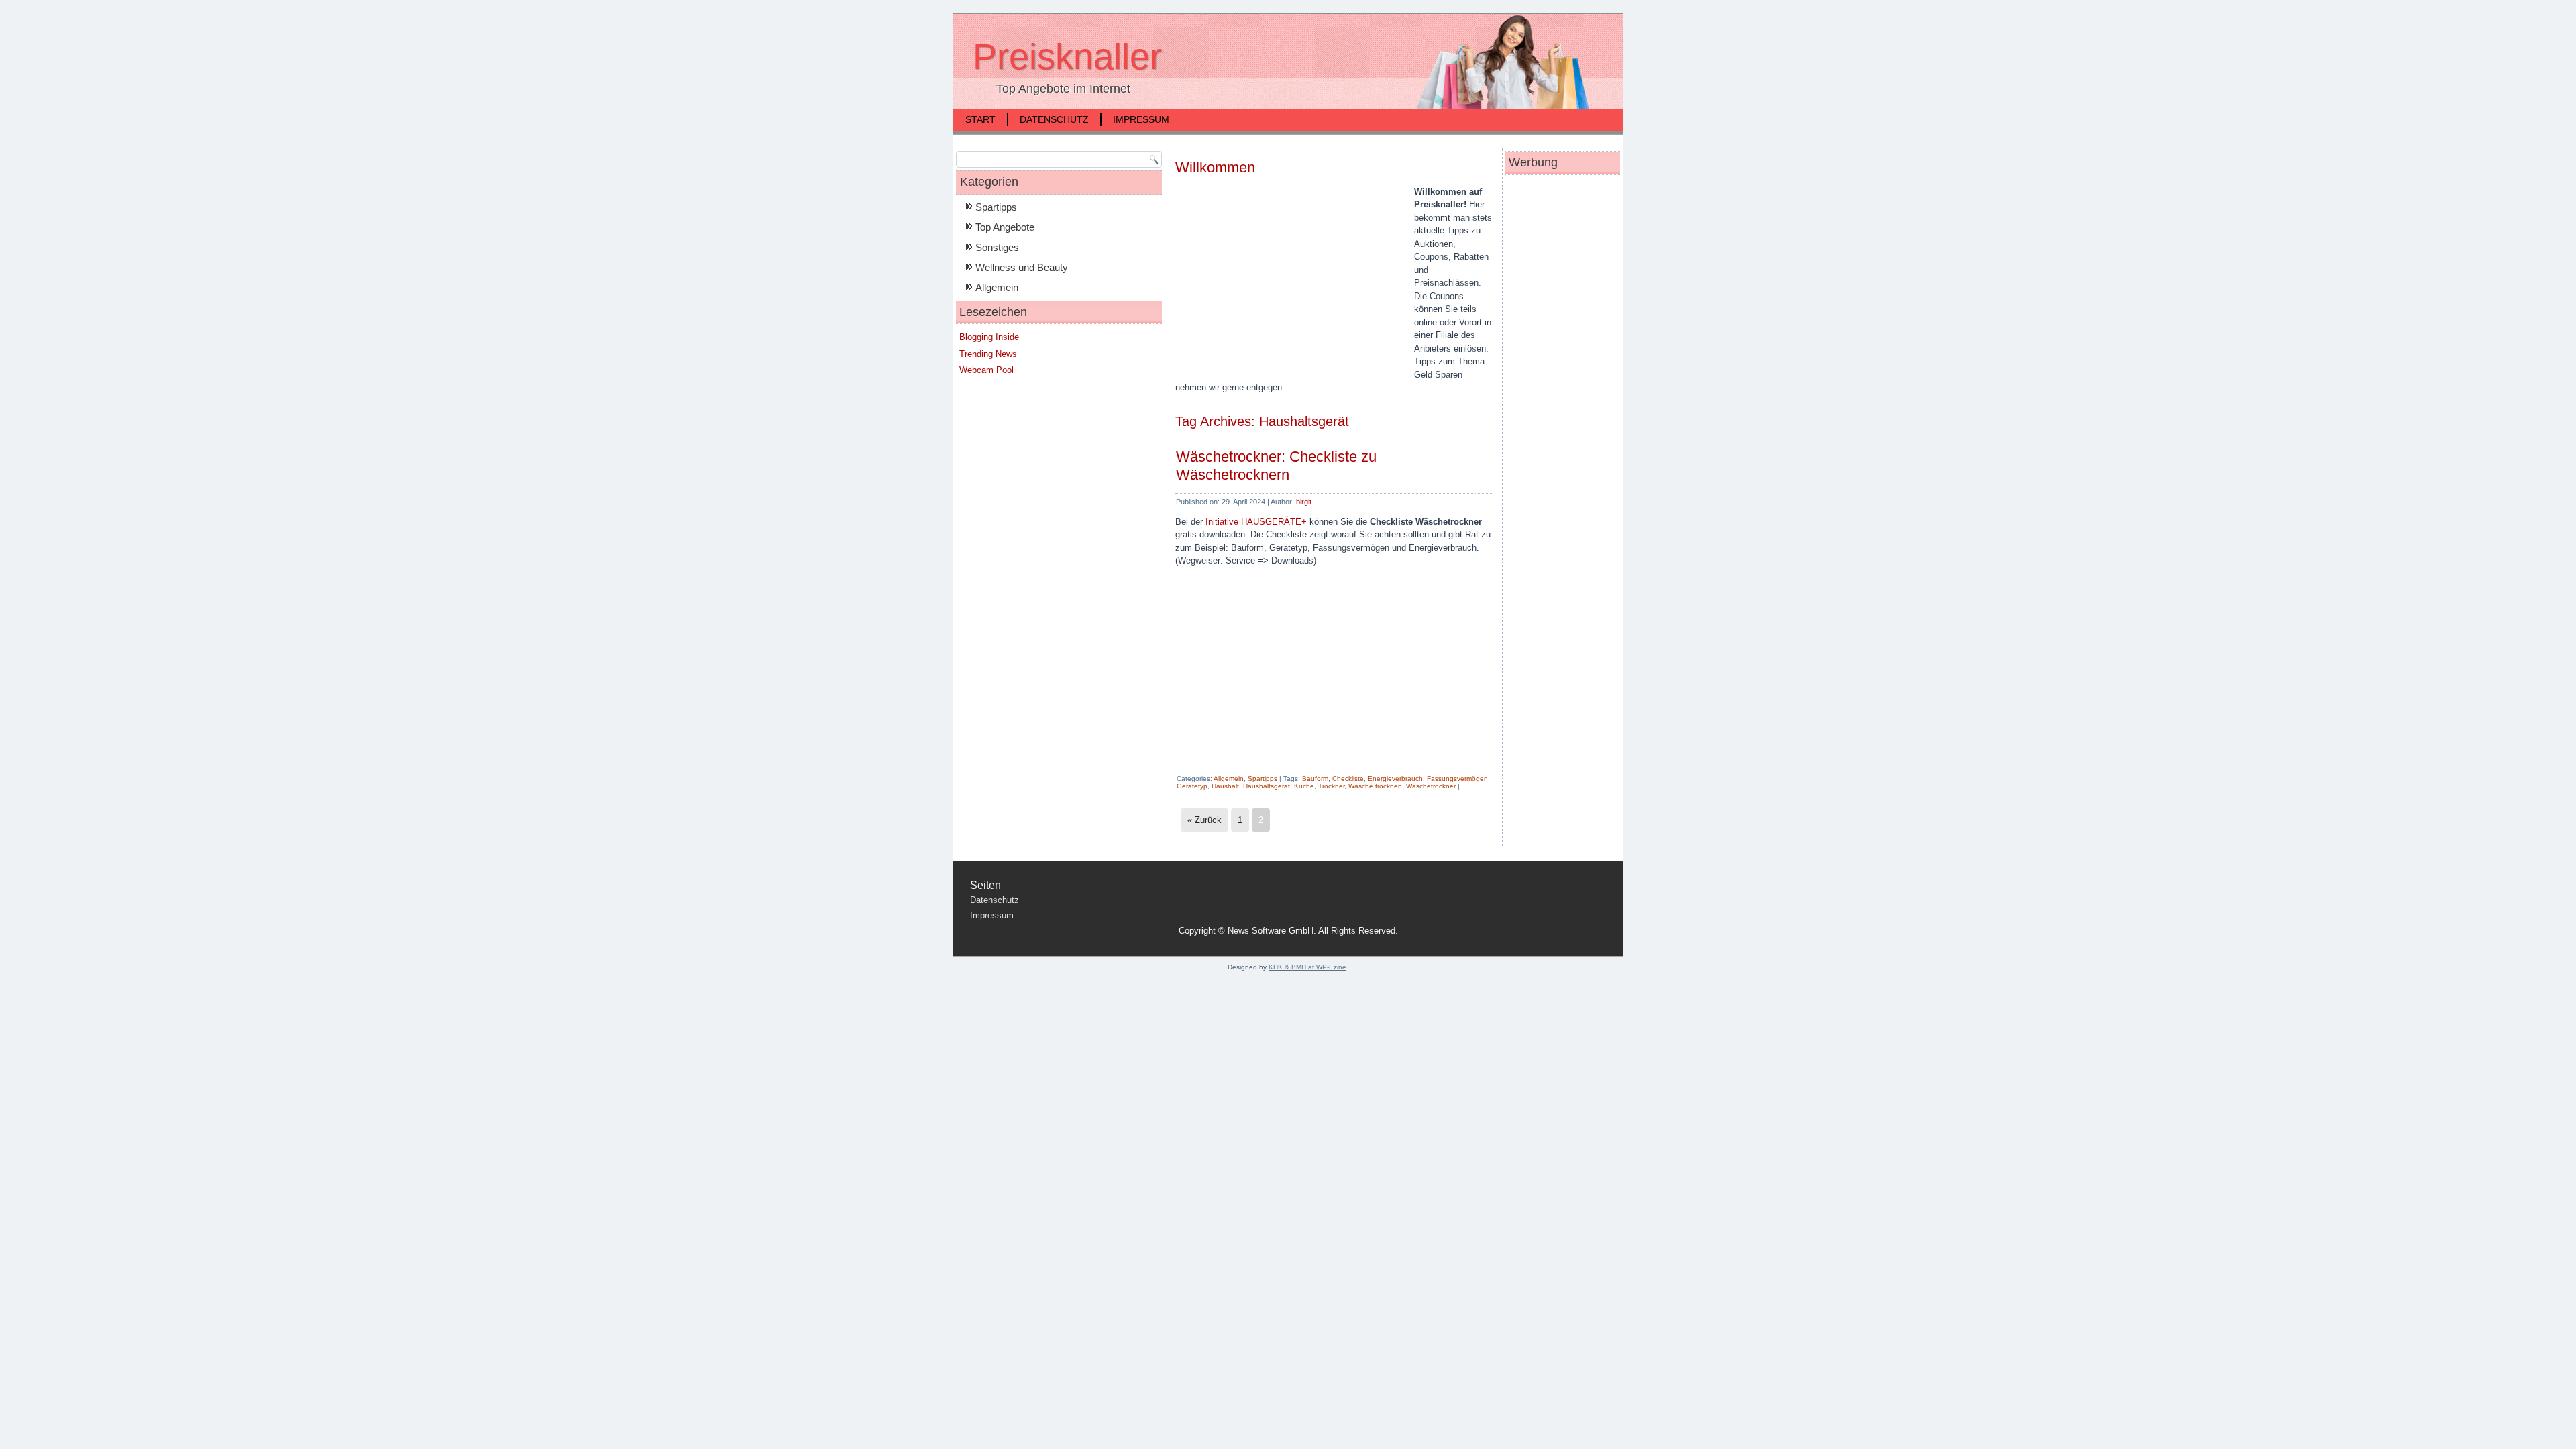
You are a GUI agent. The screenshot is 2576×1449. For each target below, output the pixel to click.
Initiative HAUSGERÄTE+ (1256, 522)
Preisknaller (1067, 56)
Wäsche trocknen (1375, 786)
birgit (1304, 502)
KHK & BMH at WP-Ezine (1307, 967)
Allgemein (997, 287)
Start (980, 119)
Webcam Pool (986, 370)
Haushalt (1225, 786)
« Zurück (1204, 820)
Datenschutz (1054, 119)
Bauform (1315, 779)
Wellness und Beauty (1022, 267)
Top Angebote (1005, 227)
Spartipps (996, 207)
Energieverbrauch (1395, 779)
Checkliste (1348, 779)
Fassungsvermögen (1457, 779)
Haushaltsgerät (1267, 786)
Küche (1304, 786)
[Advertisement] (1288, 282)
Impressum (1141, 119)
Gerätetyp (1192, 786)
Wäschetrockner (1431, 786)
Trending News (988, 354)
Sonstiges (997, 247)
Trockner (1331, 786)
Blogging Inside (989, 337)
